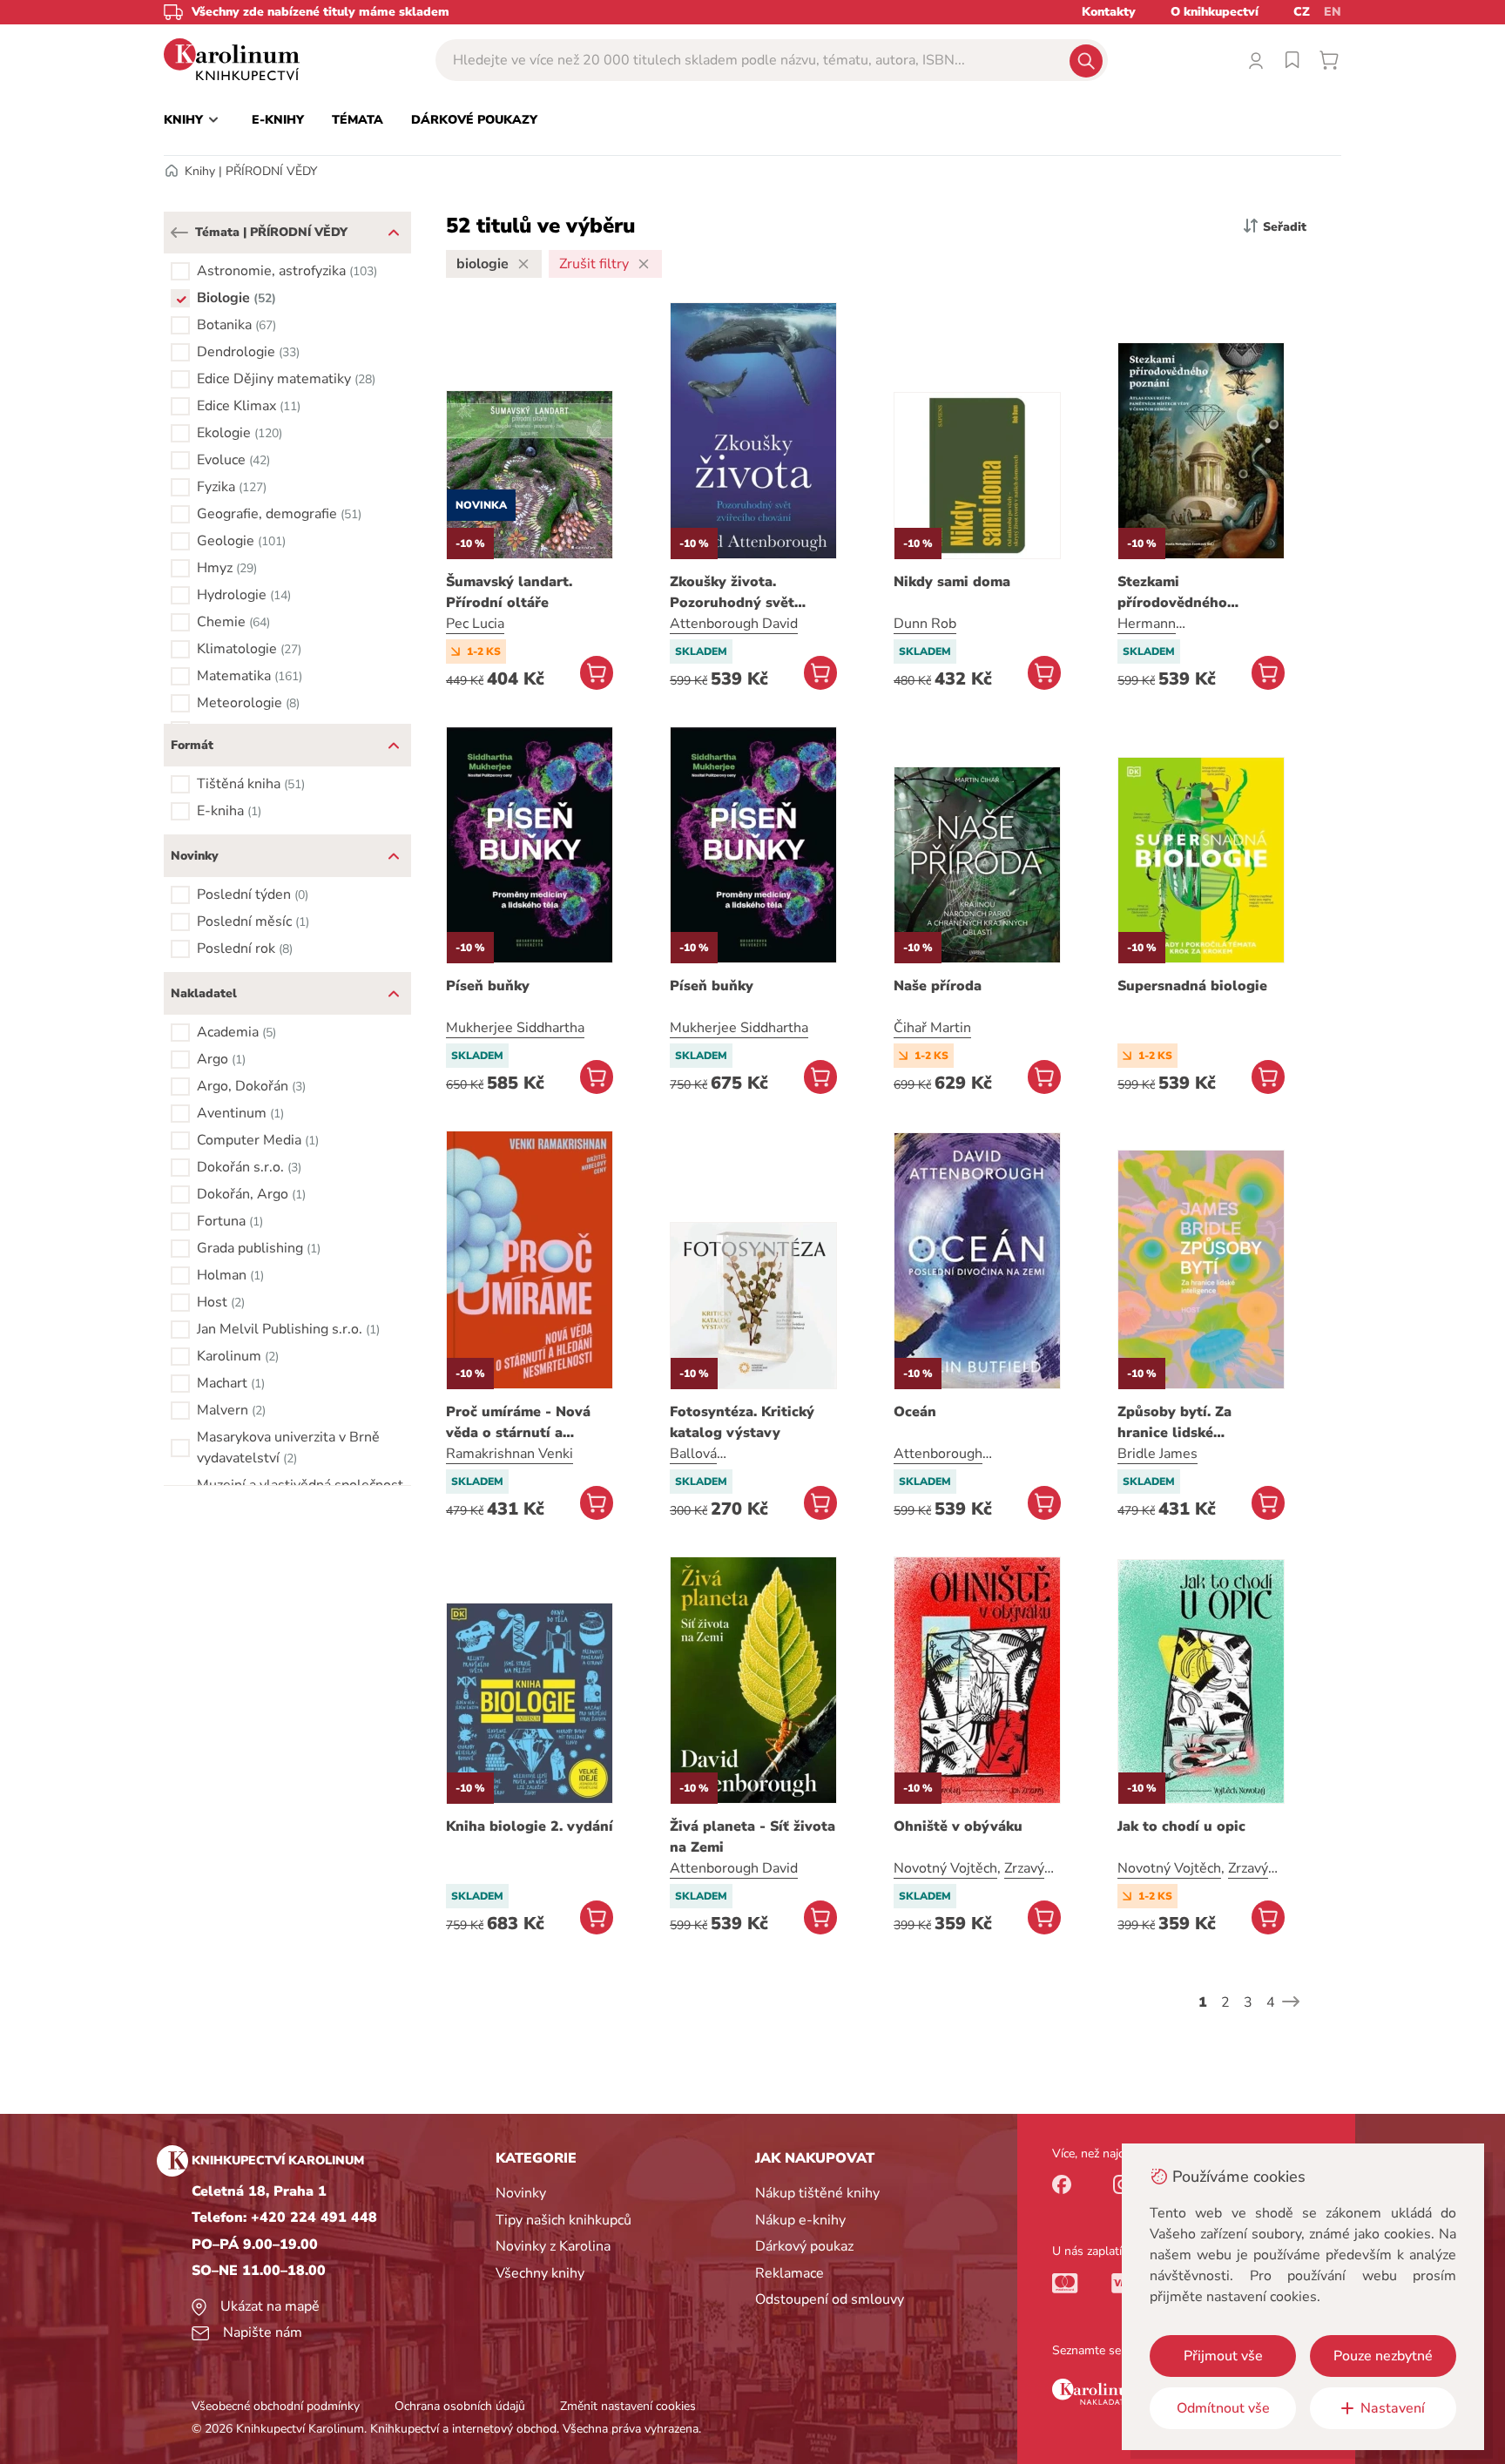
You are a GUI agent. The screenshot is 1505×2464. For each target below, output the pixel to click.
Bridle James (1157, 1454)
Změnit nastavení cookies (628, 2406)
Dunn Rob (925, 624)
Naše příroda (938, 986)
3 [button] (1248, 2002)
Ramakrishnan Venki (510, 1454)
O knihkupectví (1215, 12)
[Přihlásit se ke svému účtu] (1256, 60)
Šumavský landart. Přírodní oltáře (509, 592)
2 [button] (1225, 2002)
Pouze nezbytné (1383, 2356)
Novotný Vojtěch (945, 1868)
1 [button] (1203, 2002)
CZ (1302, 12)
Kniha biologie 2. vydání (530, 1826)
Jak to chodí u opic (1181, 1826)
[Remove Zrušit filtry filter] (644, 264)
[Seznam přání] (1292, 60)
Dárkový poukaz (804, 2246)
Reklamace (790, 2273)
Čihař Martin (932, 1028)
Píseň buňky (488, 986)
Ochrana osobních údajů (460, 2406)
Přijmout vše (1223, 2356)
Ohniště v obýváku (958, 1826)
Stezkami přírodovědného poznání (1172, 593)
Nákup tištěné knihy (817, 2193)
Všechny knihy (540, 2273)
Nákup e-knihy (800, 2220)
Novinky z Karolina (553, 2246)
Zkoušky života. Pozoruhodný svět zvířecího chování (732, 593)
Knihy (200, 171)
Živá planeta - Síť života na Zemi (752, 1837)
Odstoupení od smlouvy (830, 2299)
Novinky (521, 2193)
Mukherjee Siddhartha (515, 1028)
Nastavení (1393, 2408)
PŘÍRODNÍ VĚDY (271, 171)
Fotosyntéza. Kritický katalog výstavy (742, 1422)
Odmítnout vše (1223, 2408)
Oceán (915, 1412)
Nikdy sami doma (952, 582)
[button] (179, 233)
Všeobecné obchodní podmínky (276, 2406)
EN (1333, 12)
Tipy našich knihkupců (564, 2220)
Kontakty (1109, 12)
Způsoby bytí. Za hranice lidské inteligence (1174, 1423)
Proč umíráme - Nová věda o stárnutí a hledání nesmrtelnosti (522, 1423)
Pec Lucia (475, 624)
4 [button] (1271, 2002)
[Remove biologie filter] (523, 264)
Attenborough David (734, 624)
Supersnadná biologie (1192, 986)
